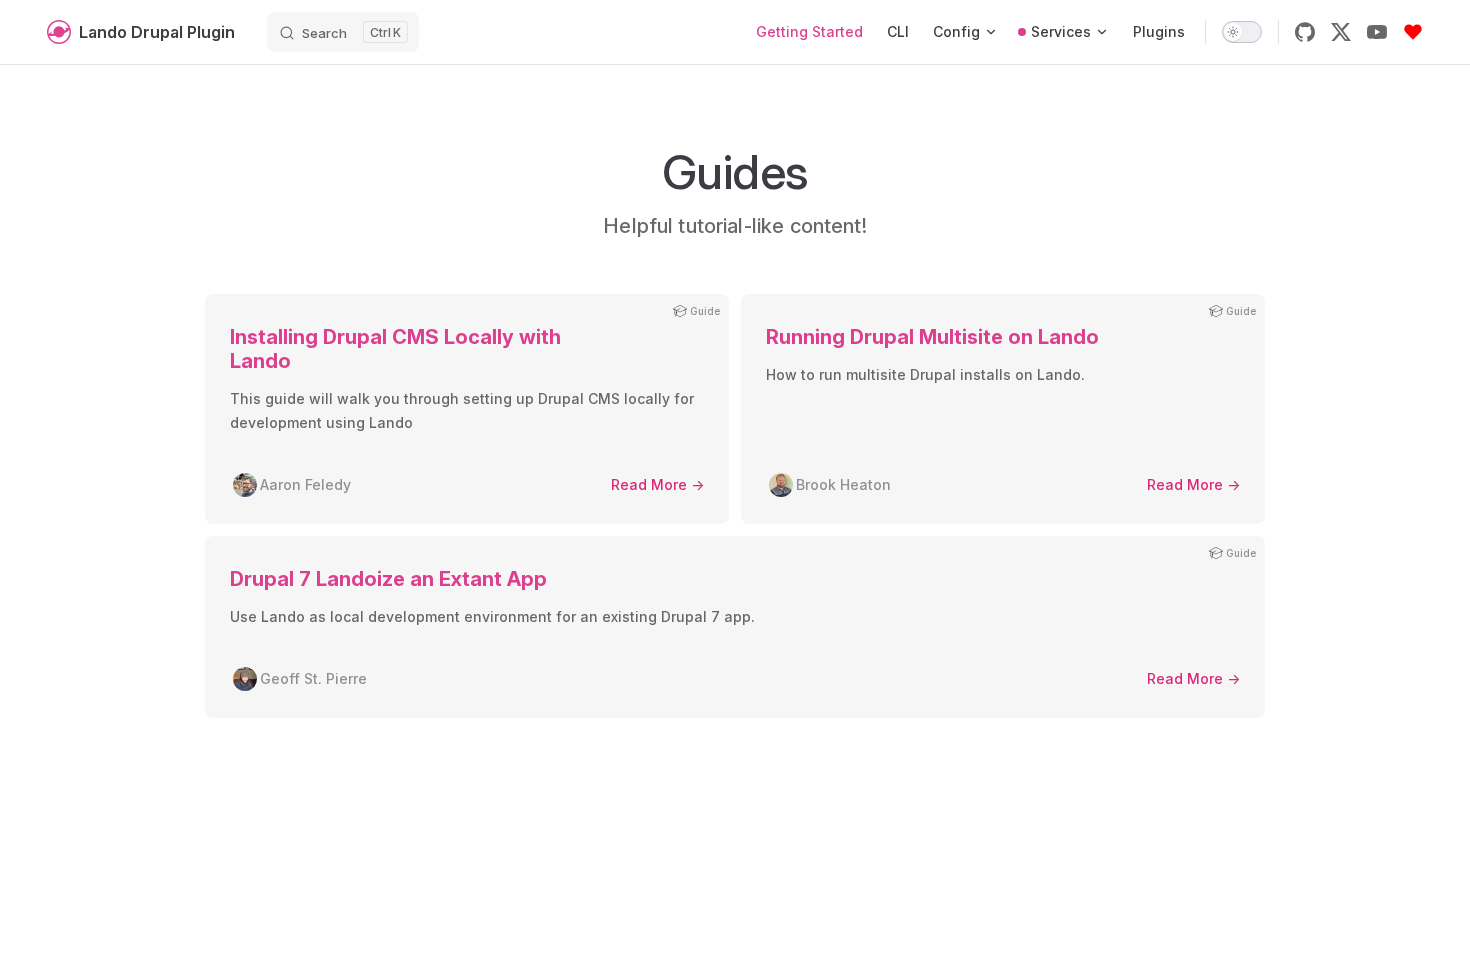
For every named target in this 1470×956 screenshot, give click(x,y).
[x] (1341, 32)
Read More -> (657, 484)
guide (705, 311)
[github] (1305, 32)
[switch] (1242, 32)
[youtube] (1377, 32)
